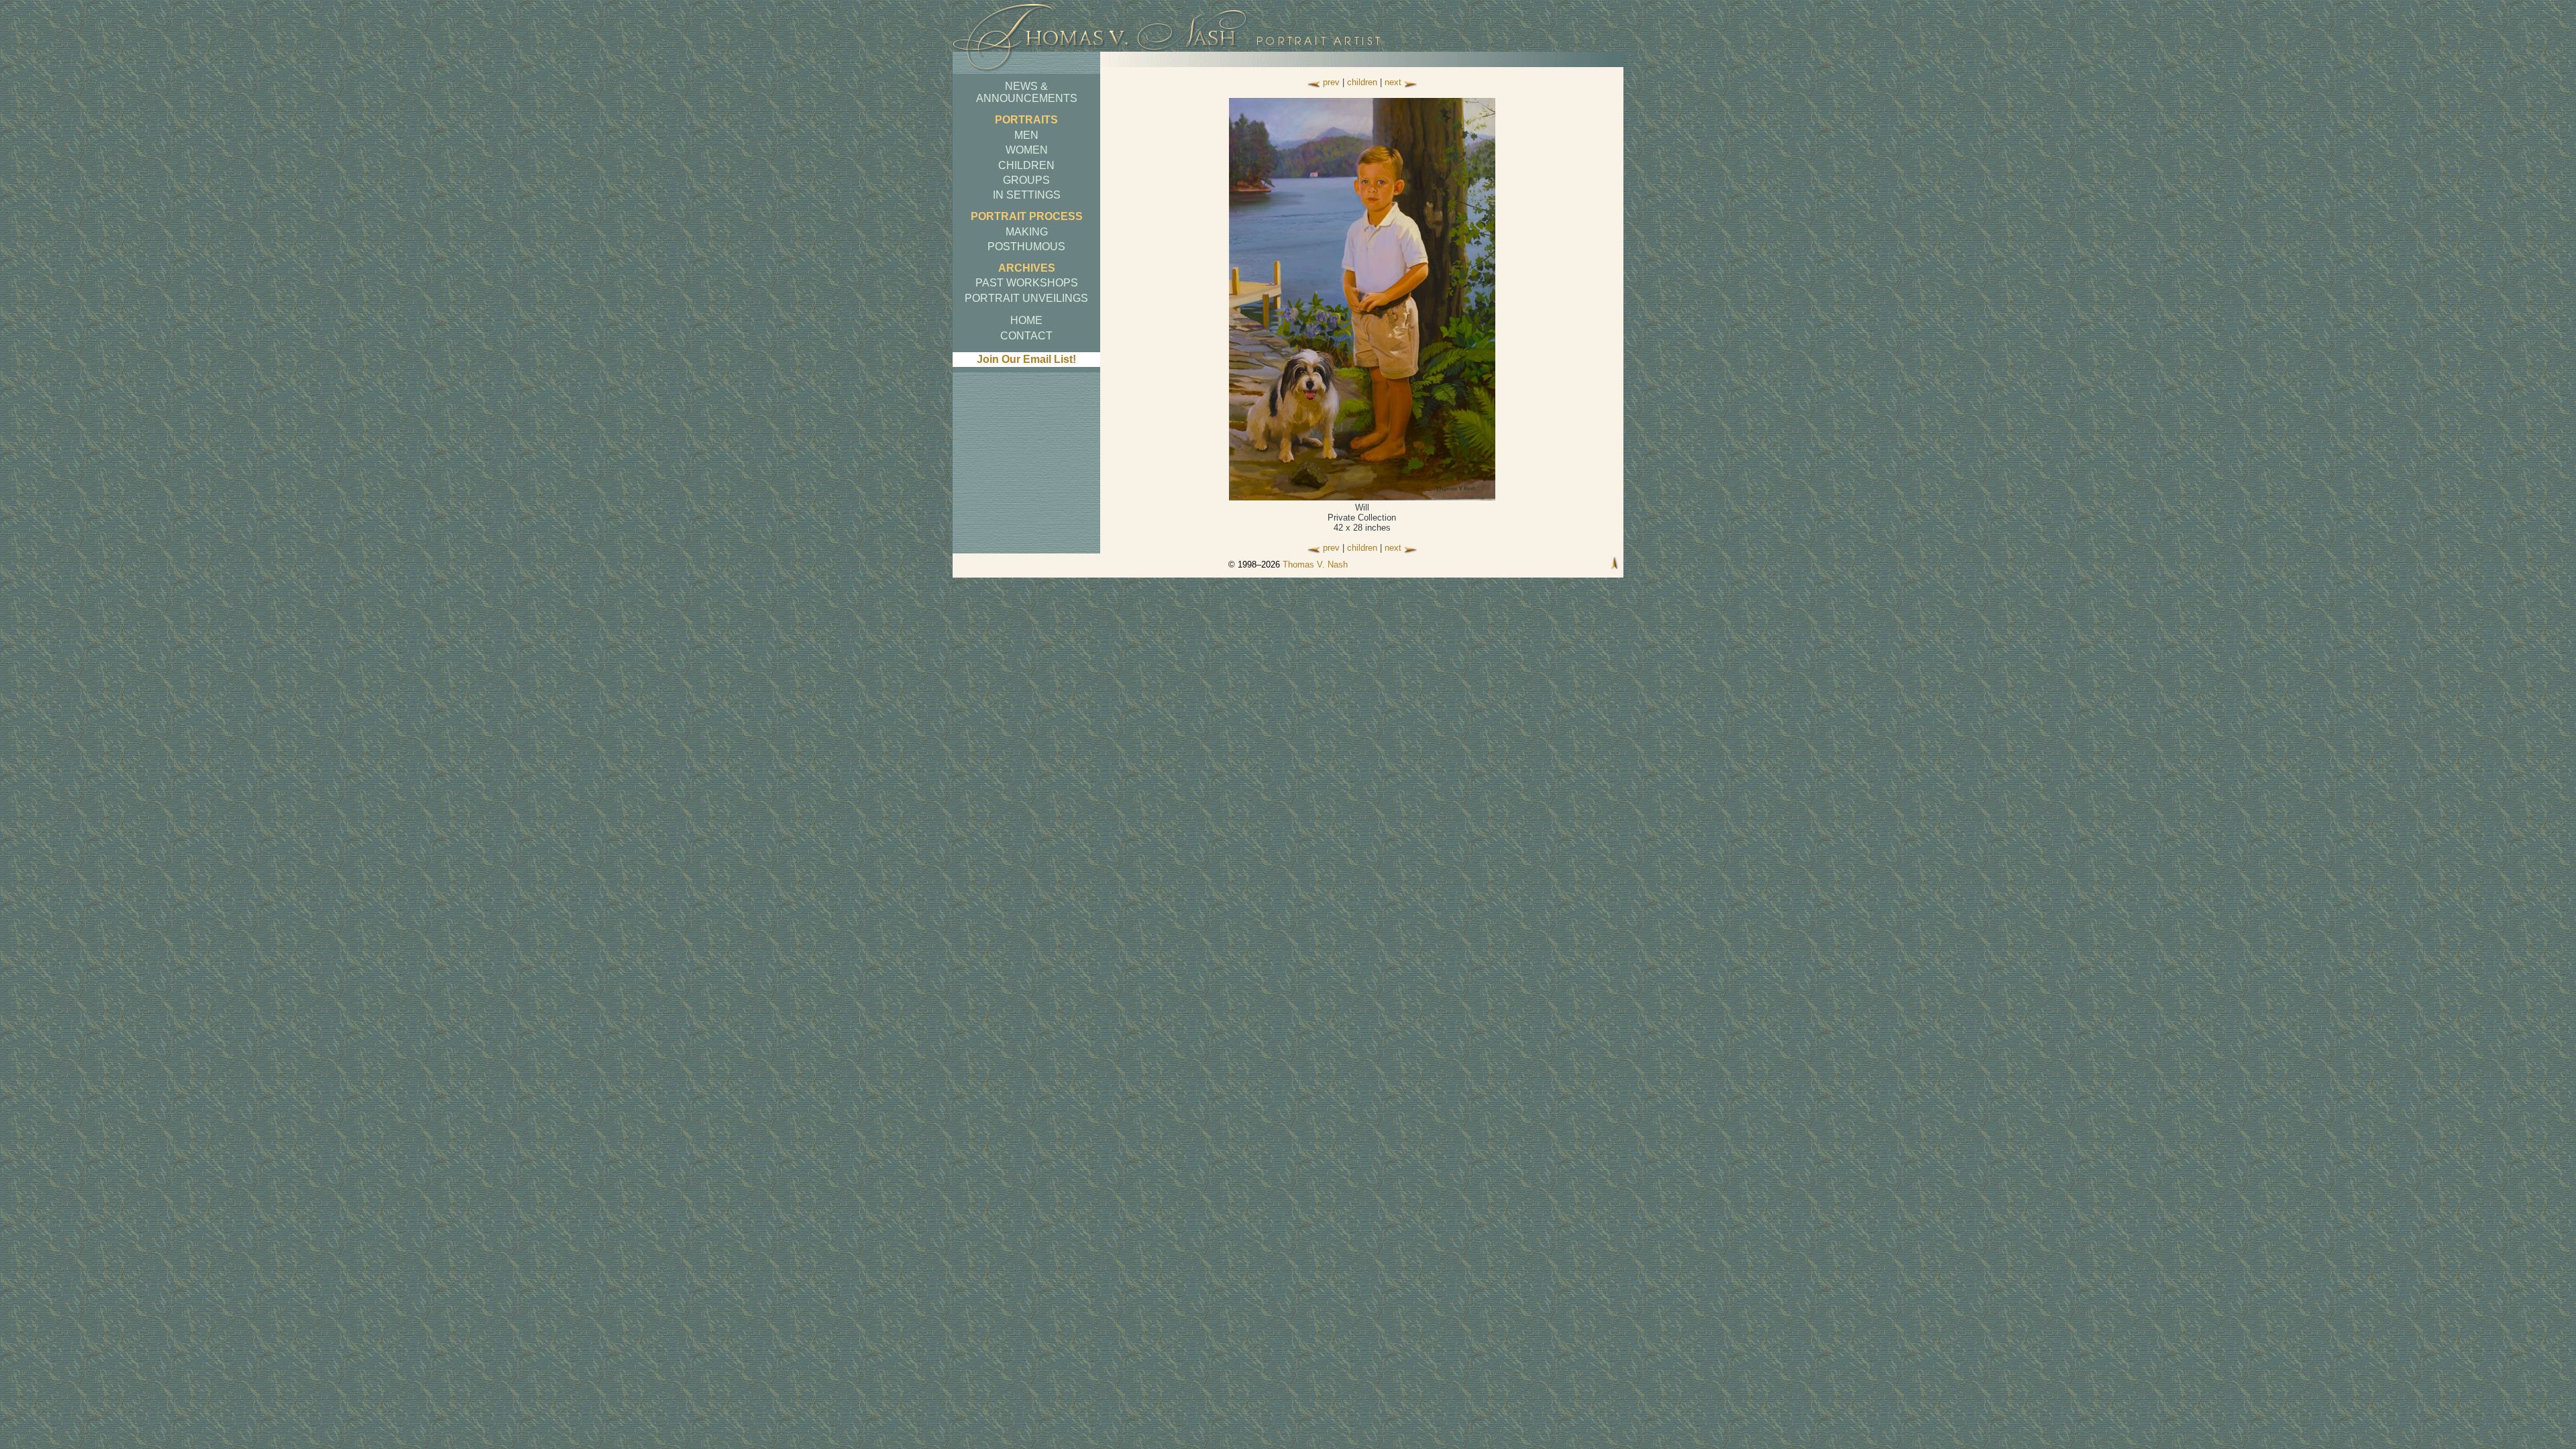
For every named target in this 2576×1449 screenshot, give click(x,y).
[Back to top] (1615, 565)
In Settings (1027, 195)
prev (1331, 82)
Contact (1026, 336)
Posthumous (1026, 247)
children (1362, 82)
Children (1026, 165)
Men (1026, 135)
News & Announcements (1027, 92)
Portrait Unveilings (1026, 298)
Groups (1026, 180)
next (1393, 82)
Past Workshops (1027, 283)
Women (1027, 150)
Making (1027, 232)
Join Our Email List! (1026, 359)
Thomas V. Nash (1315, 565)
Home (1026, 320)
